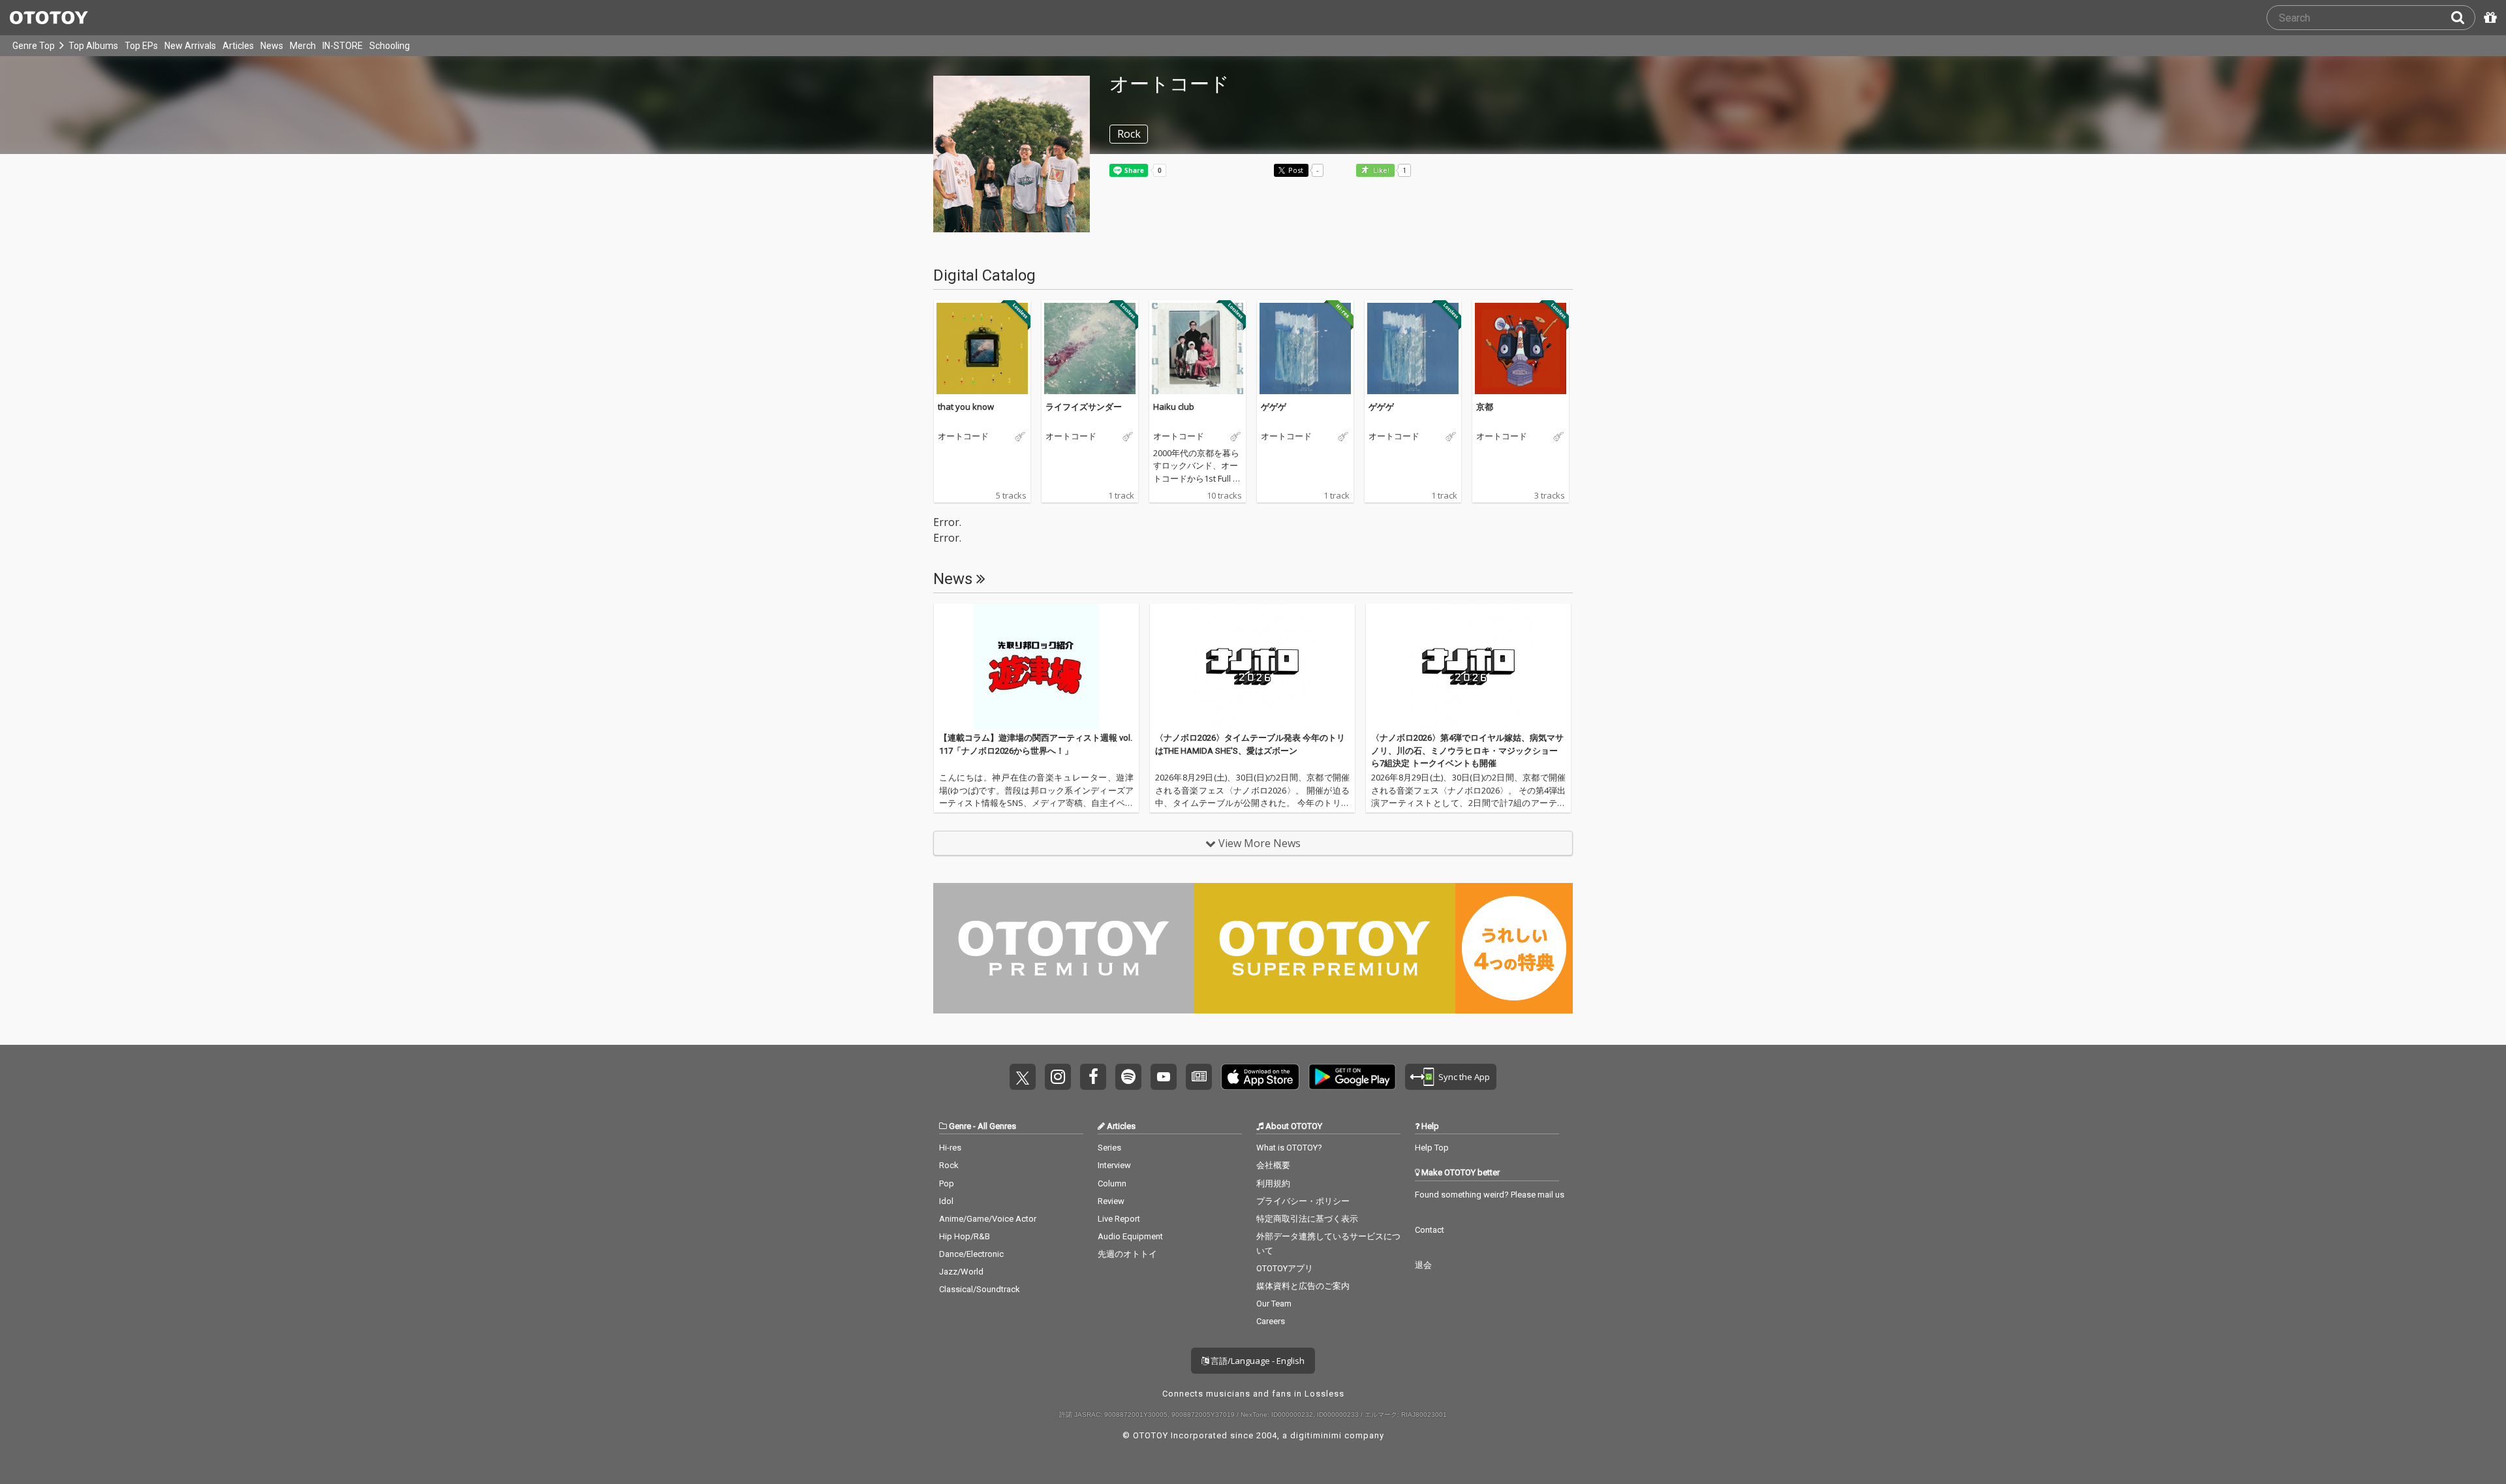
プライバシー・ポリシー (1303, 1201)
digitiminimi (1316, 1435)
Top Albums (93, 46)
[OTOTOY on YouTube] (1164, 1077)
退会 (1423, 1265)
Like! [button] (1380, 171)
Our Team (1274, 1304)
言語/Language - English (1257, 1361)
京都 (1485, 407)
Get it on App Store (1260, 1077)
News (272, 46)
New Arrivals (190, 46)
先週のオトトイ (1127, 1254)
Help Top (1432, 1148)
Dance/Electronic (971, 1254)
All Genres (997, 1126)
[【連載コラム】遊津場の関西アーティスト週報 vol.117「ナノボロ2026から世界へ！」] (1036, 666)
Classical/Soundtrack (980, 1289)
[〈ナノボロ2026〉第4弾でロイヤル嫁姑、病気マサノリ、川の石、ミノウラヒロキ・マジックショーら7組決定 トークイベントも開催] (1468, 666)
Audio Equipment (1130, 1236)
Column (1112, 1183)
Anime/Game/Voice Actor (988, 1219)
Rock (949, 1165)
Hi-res (950, 1148)
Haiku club (1174, 407)
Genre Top (34, 46)
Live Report (1119, 1219)
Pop (947, 1183)
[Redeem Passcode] (2488, 18)
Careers (1271, 1321)
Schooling (390, 46)
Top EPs (141, 46)
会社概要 (1273, 1165)
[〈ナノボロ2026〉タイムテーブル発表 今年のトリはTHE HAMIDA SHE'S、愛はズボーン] (1252, 666)
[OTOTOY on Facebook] (1093, 1077)
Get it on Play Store (1352, 1077)
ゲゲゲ (1274, 407)
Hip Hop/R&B (965, 1236)
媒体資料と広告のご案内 (1303, 1286)
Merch (303, 46)
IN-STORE (343, 46)
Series (1109, 1148)
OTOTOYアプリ (1285, 1268)
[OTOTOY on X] (1023, 1077)
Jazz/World (961, 1272)
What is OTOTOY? (1289, 1148)
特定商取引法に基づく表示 (1307, 1219)
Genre (960, 1126)
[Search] (2463, 18)
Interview (1114, 1165)
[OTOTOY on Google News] (1199, 1077)
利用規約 (1273, 1183)
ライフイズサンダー (1084, 407)
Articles (238, 46)
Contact (1430, 1230)
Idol (946, 1201)
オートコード (963, 437)
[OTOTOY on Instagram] (1058, 1077)
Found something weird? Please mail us (1490, 1195)
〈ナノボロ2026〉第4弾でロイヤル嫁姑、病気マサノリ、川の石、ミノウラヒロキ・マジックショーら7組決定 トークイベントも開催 (1467, 750)
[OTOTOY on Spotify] (1128, 1077)
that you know (966, 407)
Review (1111, 1201)
